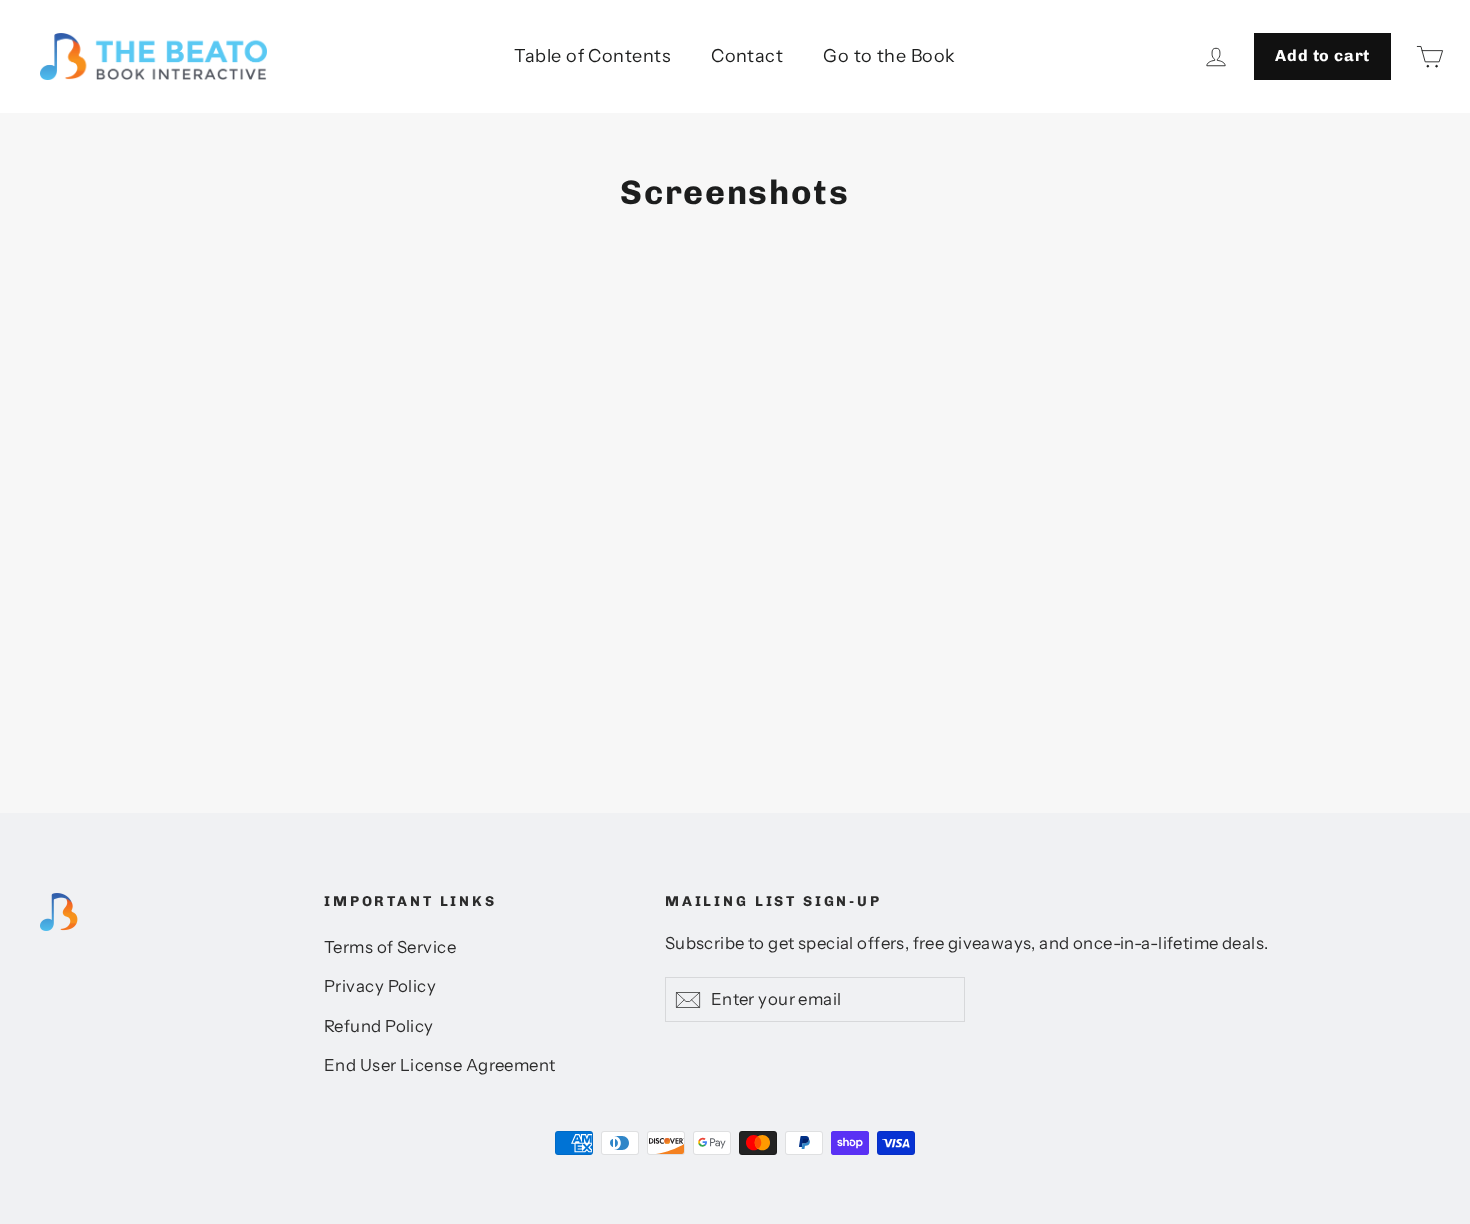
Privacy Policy (380, 986)
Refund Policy (379, 1026)
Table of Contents (592, 56)
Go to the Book (889, 56)
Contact (747, 56)
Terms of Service (390, 947)
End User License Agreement (440, 1065)
